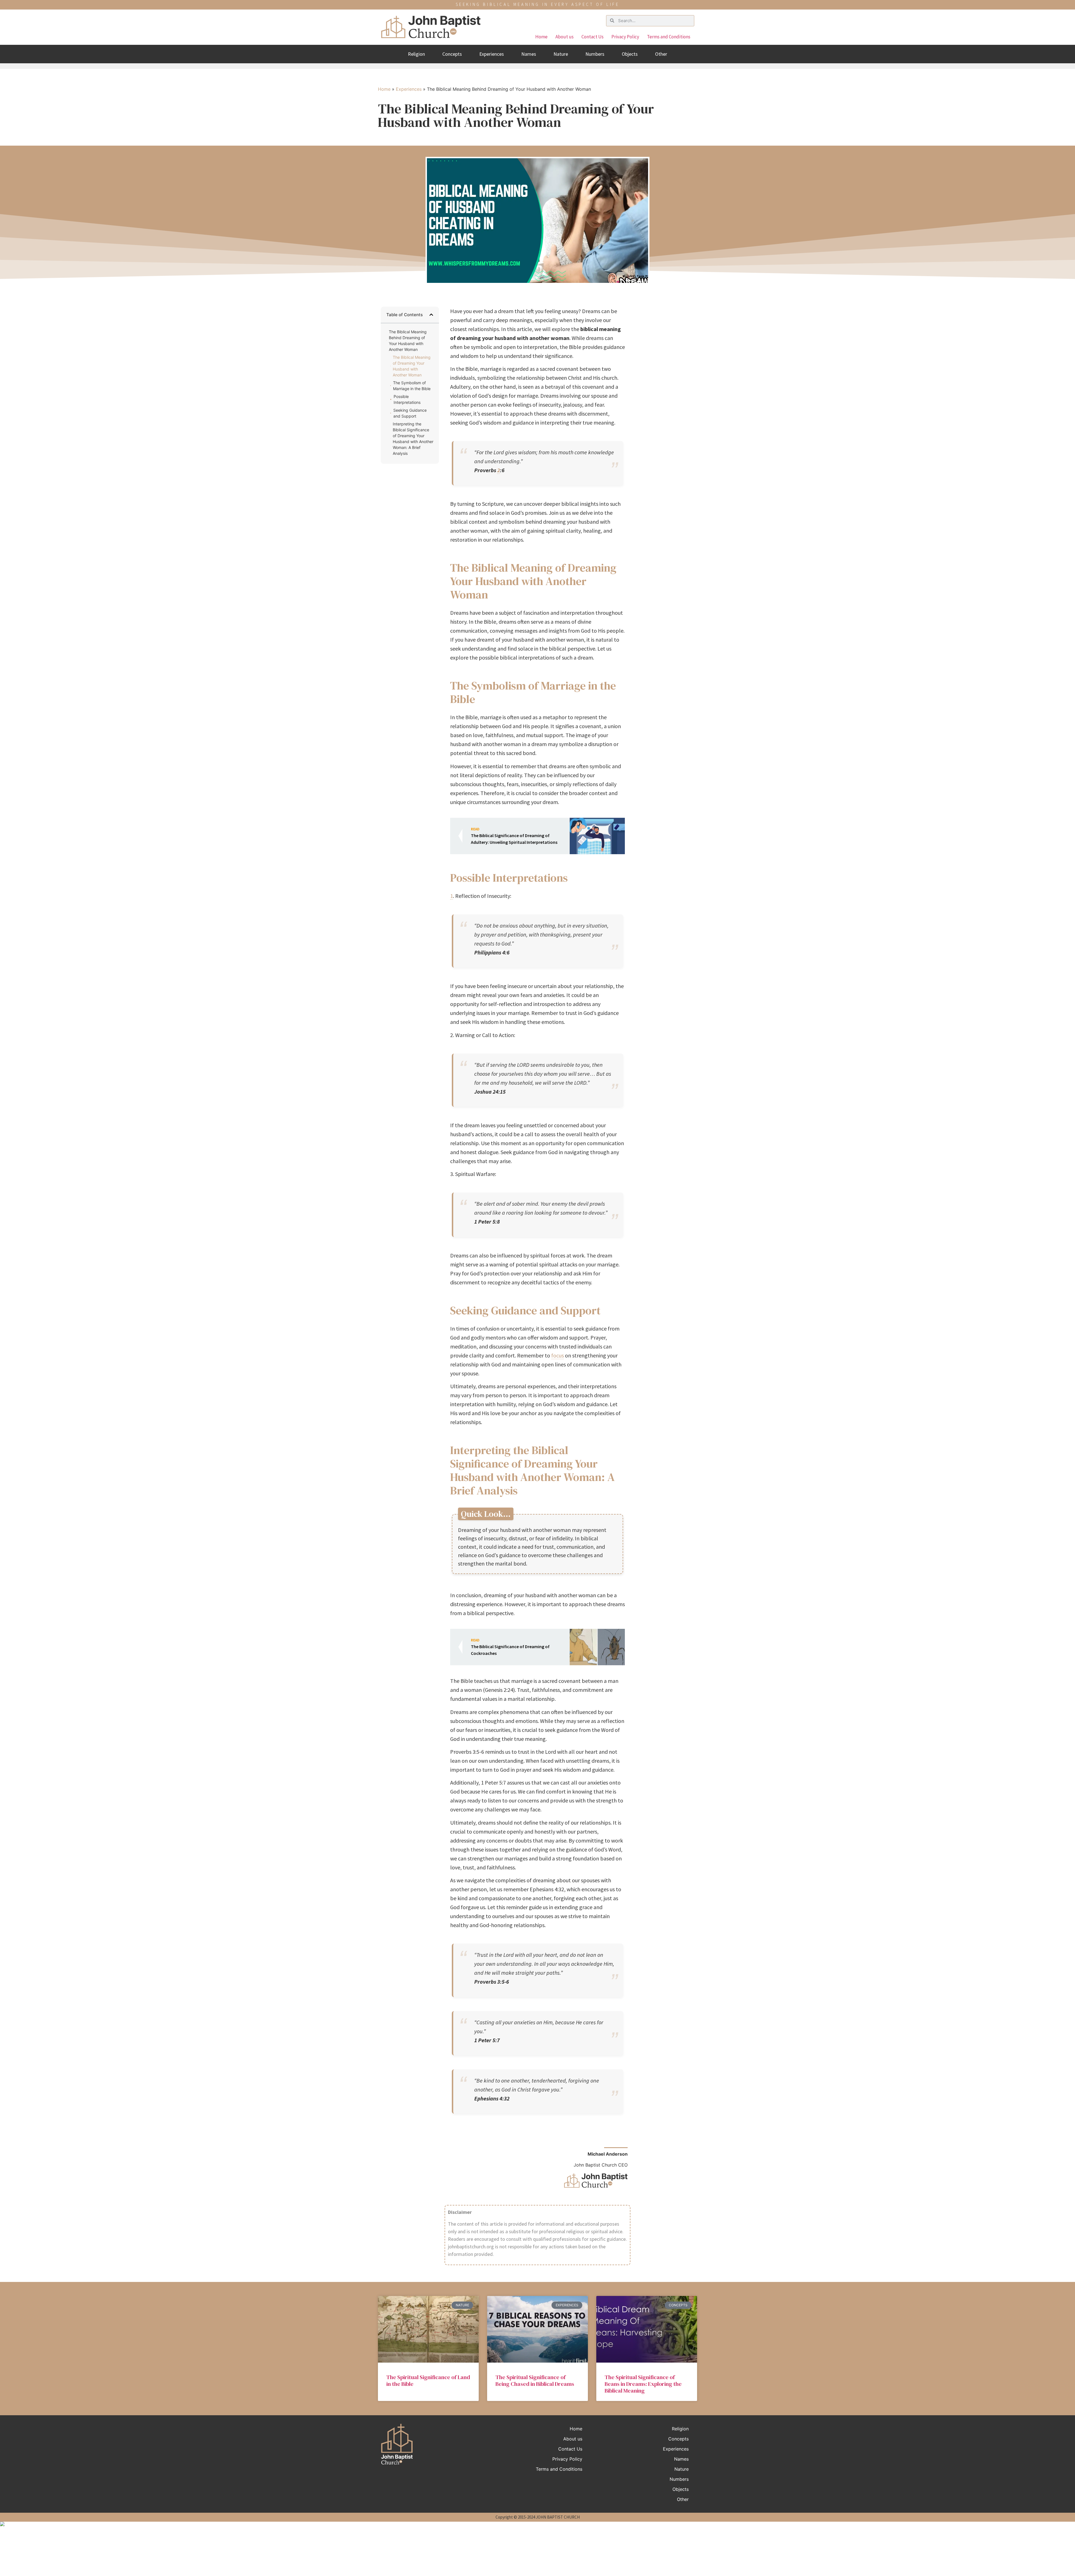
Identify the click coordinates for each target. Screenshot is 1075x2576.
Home (541, 37)
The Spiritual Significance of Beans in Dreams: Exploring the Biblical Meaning (643, 2384)
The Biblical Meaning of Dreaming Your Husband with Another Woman (412, 366)
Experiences (492, 54)
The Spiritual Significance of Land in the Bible (428, 2381)
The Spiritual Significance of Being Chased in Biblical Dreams (535, 2381)
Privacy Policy (625, 37)
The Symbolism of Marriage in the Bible (412, 386)
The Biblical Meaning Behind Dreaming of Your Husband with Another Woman (408, 341)
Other (661, 54)
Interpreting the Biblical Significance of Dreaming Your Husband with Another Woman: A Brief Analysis (413, 439)
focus (558, 1355)
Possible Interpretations (407, 399)
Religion (416, 54)
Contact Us (593, 37)
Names (529, 54)
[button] (431, 315)
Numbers (595, 54)
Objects (630, 54)
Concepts (452, 54)
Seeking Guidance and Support (410, 413)
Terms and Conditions (669, 37)
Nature (561, 54)
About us (565, 37)
